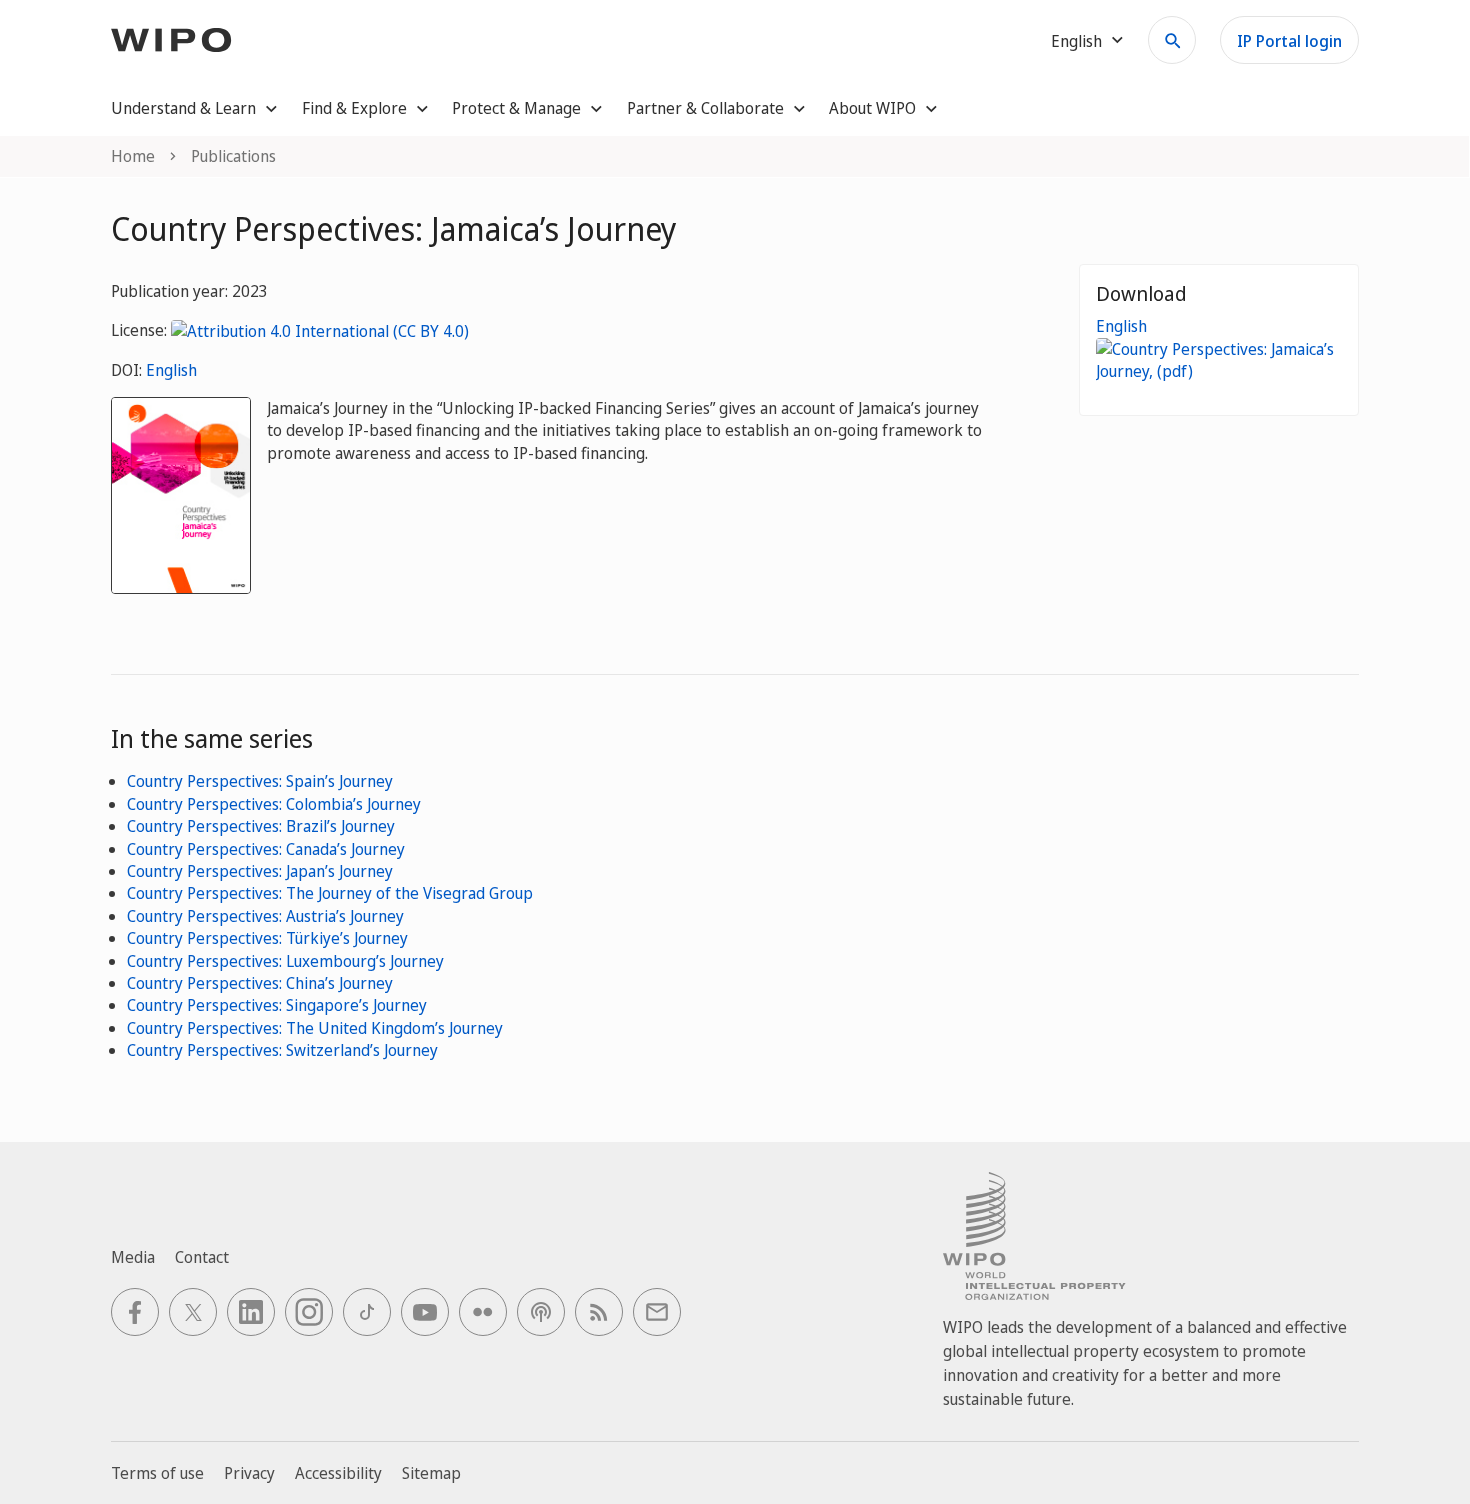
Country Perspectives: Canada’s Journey (266, 849)
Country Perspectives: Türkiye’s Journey (267, 938)
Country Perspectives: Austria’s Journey (265, 916)
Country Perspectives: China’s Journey (260, 983)
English (171, 370)
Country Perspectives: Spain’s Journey (260, 781)
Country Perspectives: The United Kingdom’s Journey (315, 1028)
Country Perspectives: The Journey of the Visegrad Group (330, 893)
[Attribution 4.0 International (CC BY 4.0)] (320, 330)
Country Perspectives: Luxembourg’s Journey (285, 961)
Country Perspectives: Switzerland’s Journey (282, 1050)
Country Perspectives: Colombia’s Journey (274, 804)
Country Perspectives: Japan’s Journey (260, 871)
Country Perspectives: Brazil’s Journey (261, 826)
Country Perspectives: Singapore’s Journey (277, 1005)
